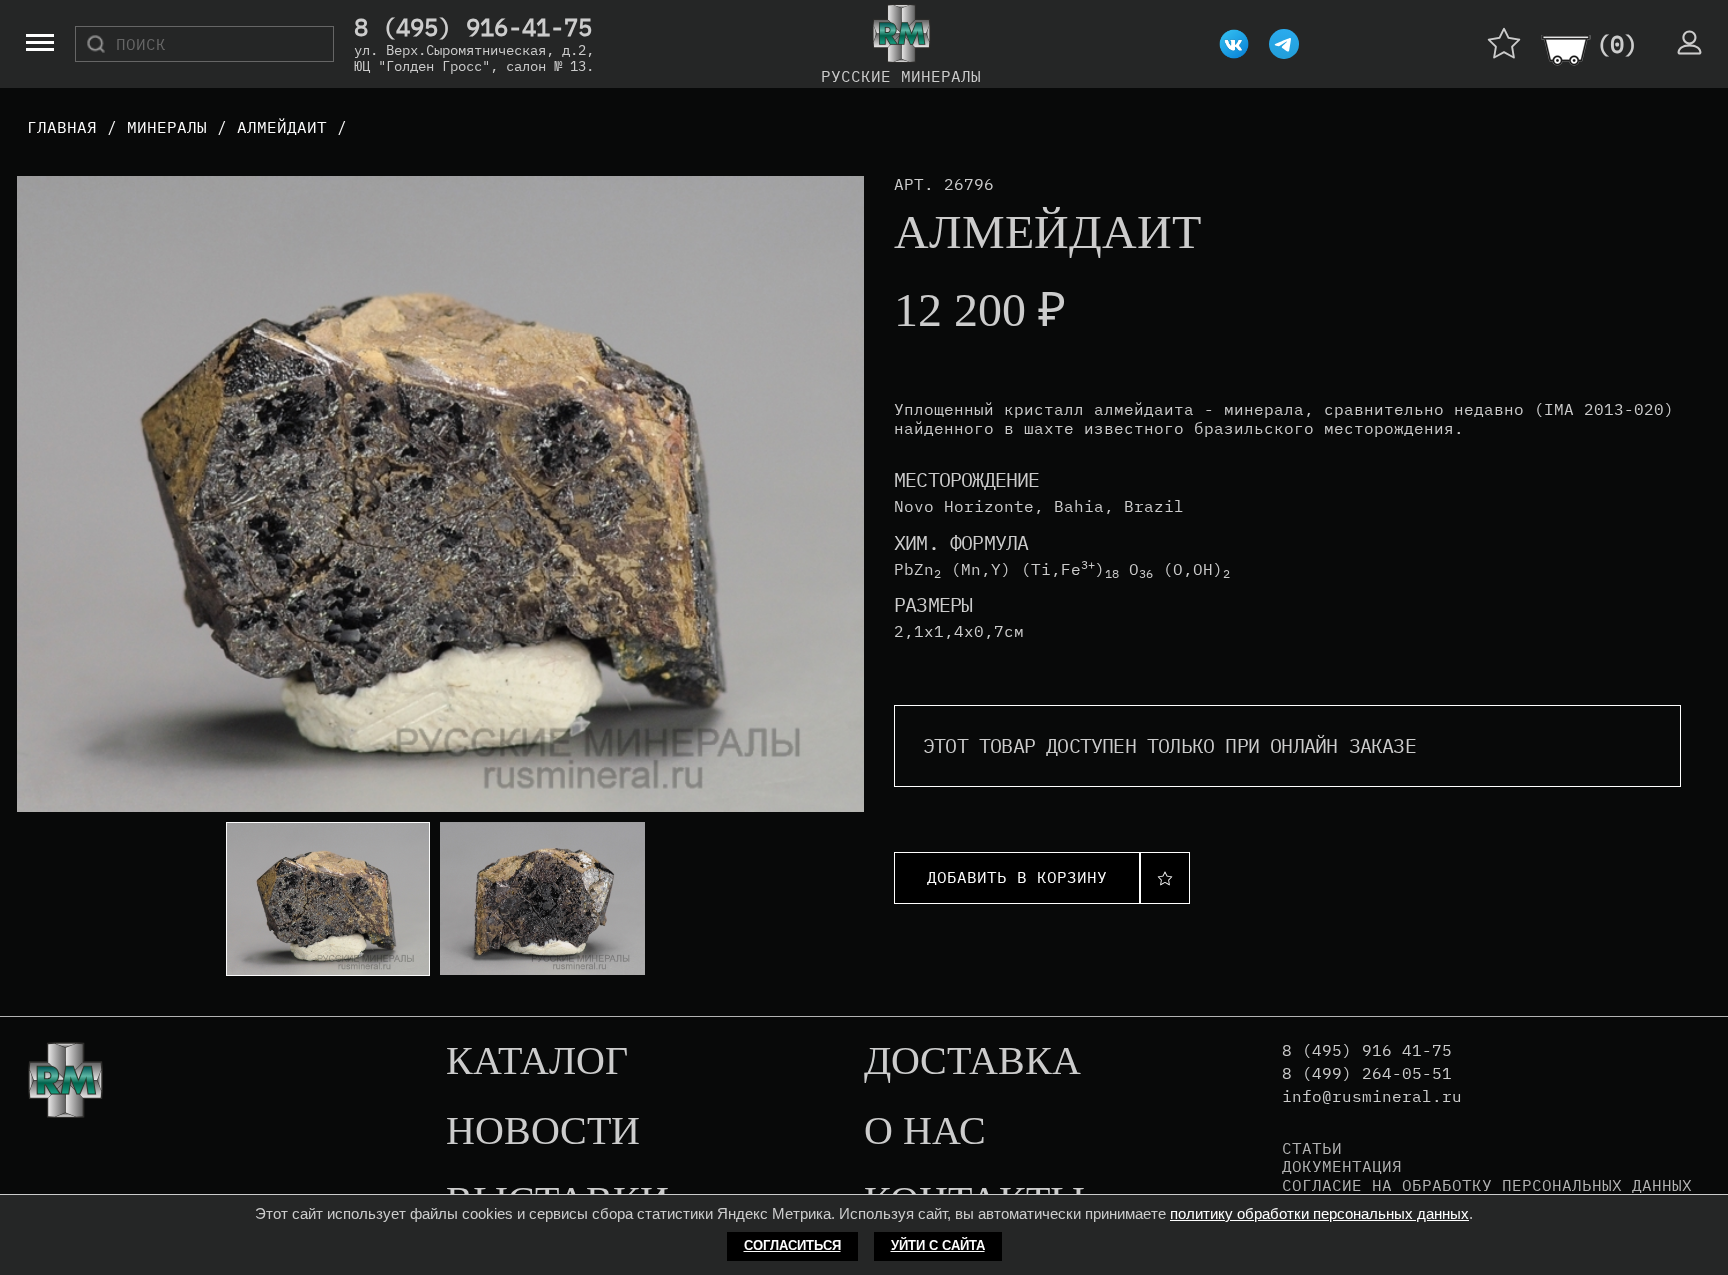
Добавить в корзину (1017, 877)
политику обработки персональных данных (1319, 1213)
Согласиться (792, 1245)
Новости (543, 1132)
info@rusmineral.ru (1372, 1096)
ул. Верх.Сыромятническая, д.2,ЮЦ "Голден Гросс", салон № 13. (474, 58)
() (1617, 44)
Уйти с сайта (938, 1245)
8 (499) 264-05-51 (1367, 1073)
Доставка (972, 1062)
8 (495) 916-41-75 (473, 28)
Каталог (537, 1062)
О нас (925, 1132)
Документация (1342, 1166)
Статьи (1312, 1148)
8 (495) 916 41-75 (1367, 1050)
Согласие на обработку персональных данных (1487, 1185)
